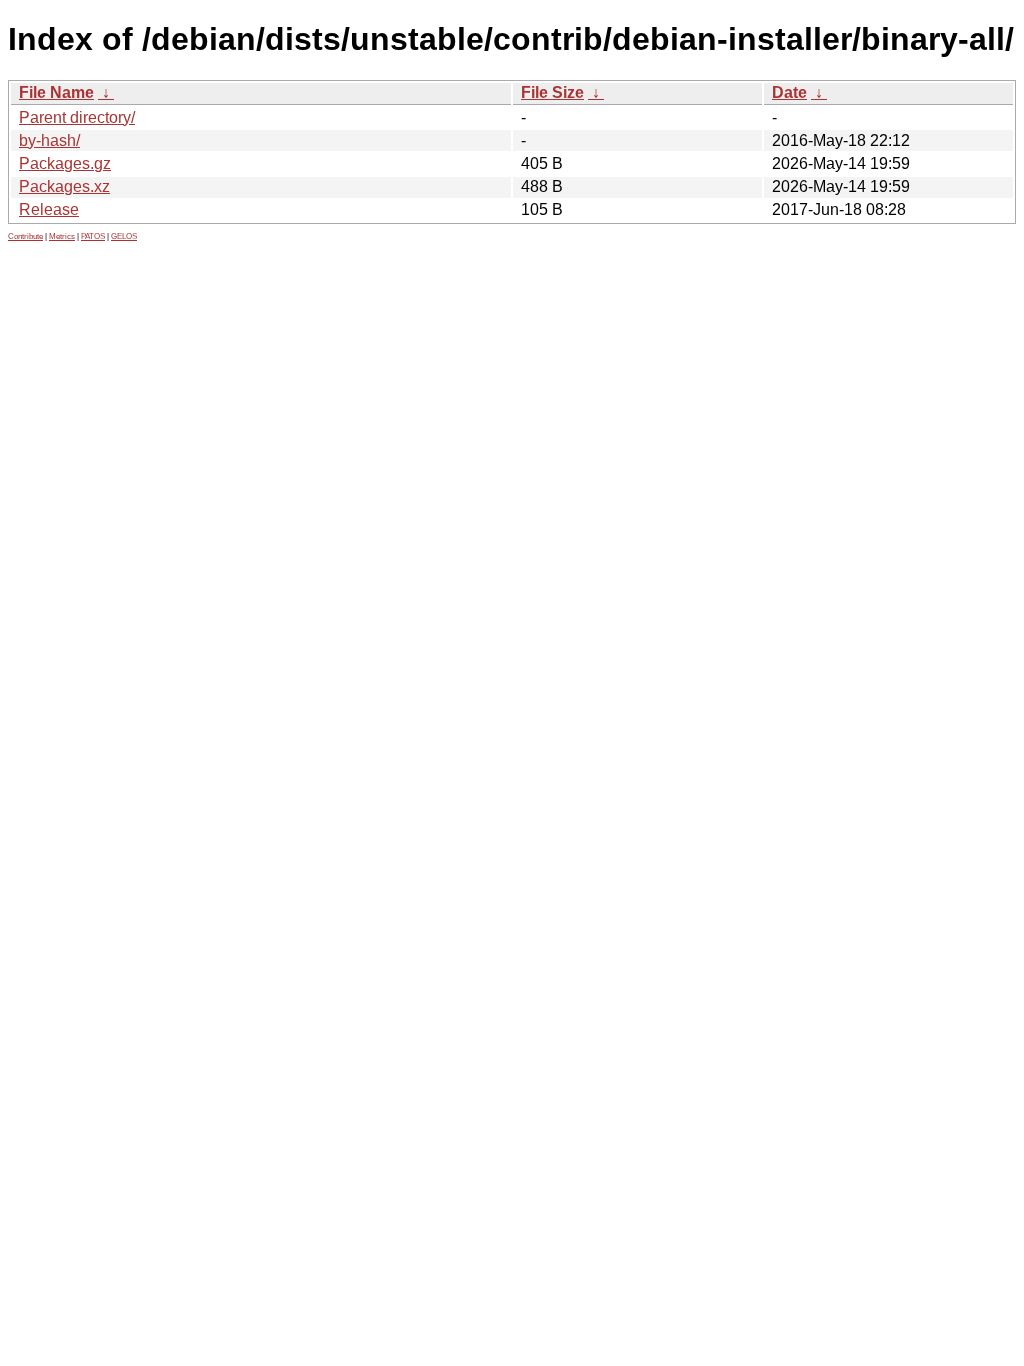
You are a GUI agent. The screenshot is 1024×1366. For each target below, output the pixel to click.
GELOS (124, 236)
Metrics (62, 236)
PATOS (93, 236)
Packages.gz (65, 163)
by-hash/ (49, 140)
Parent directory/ (77, 117)
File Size (552, 92)
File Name (56, 92)
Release (49, 209)
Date (789, 92)
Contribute (25, 236)
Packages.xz (64, 186)
